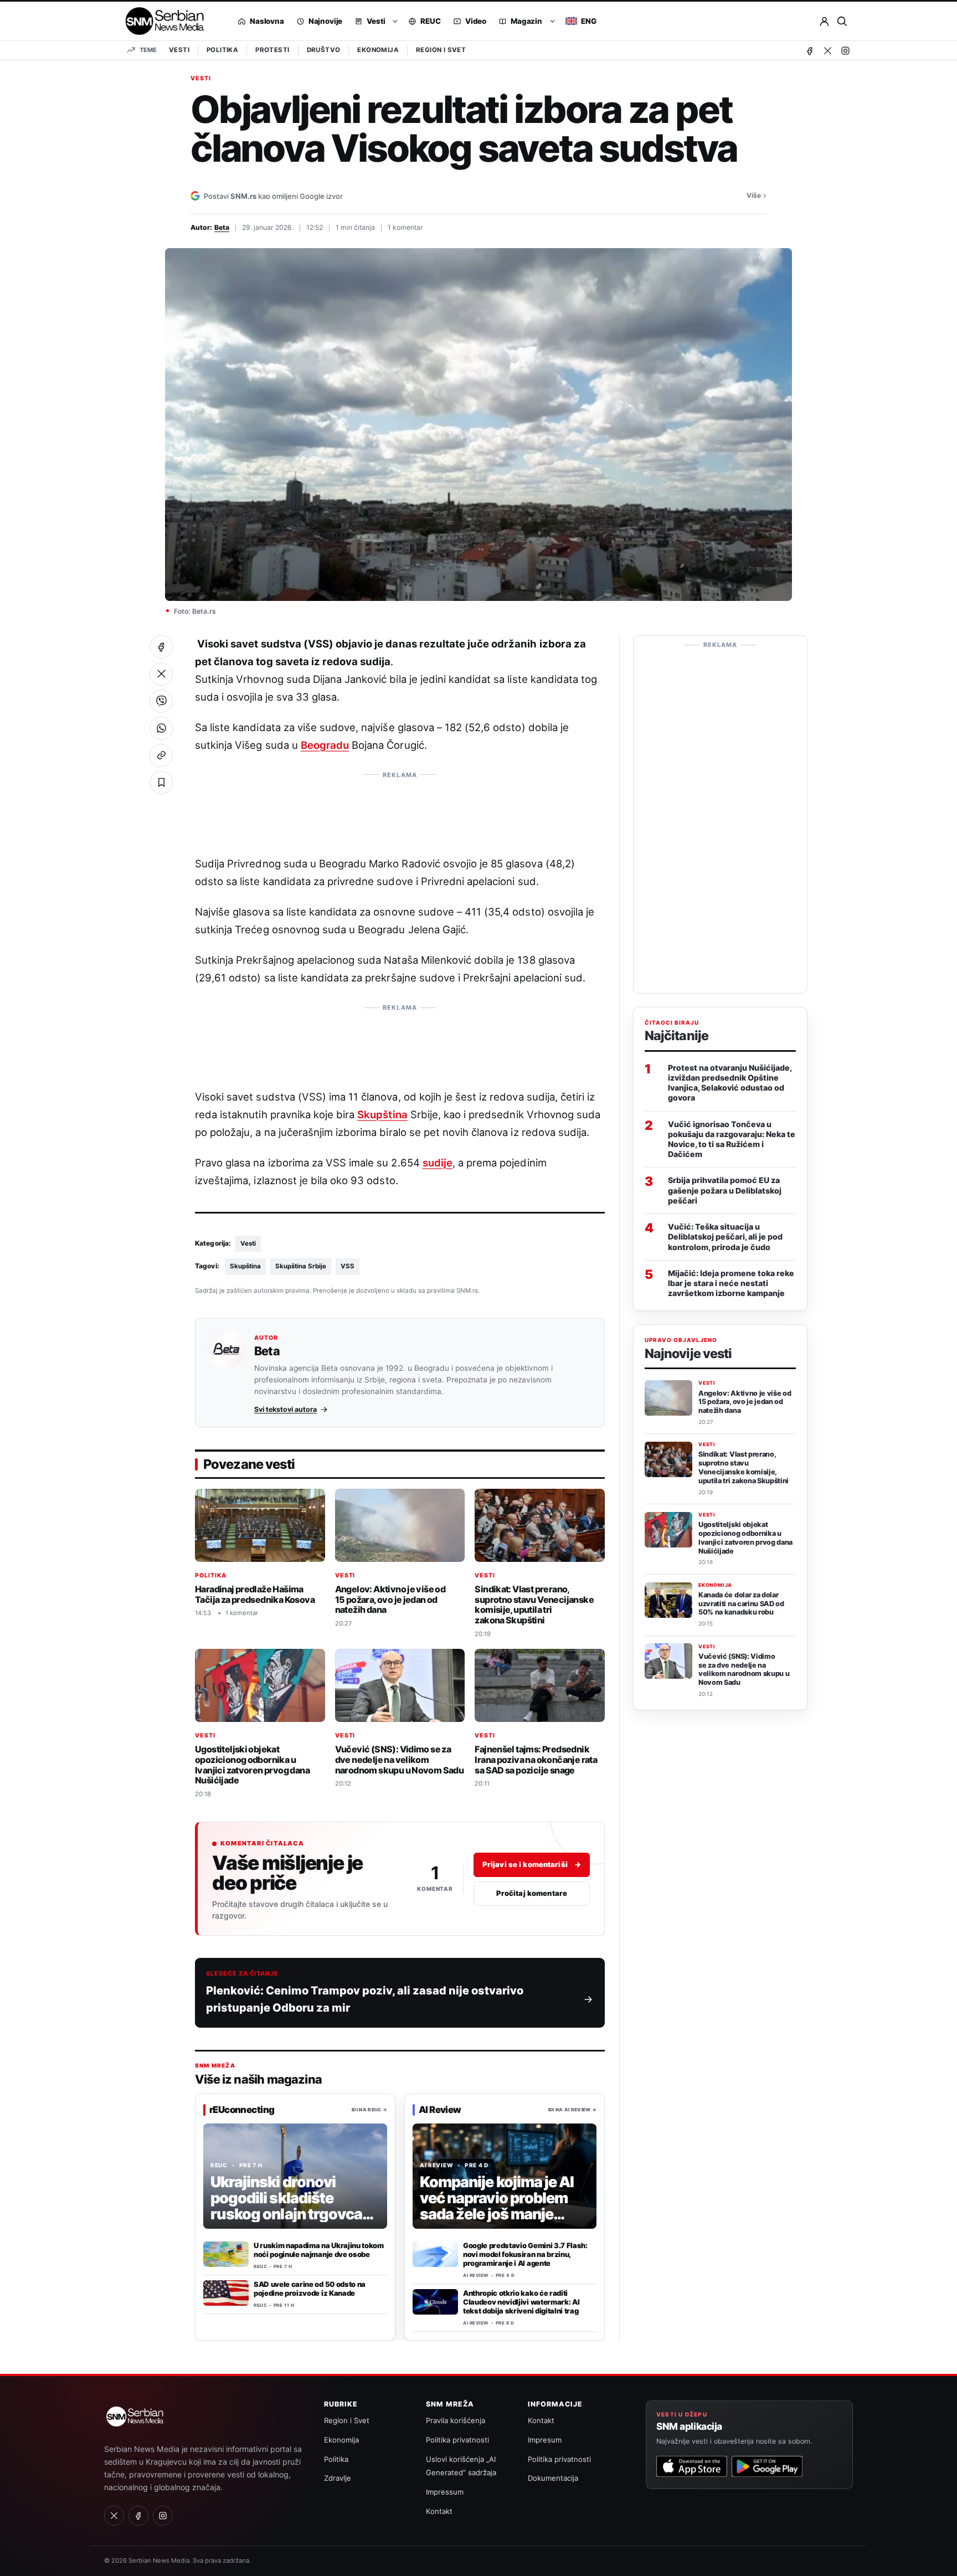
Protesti (272, 50)
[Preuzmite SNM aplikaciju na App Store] (692, 2466)
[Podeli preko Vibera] (161, 701)
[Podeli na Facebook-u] (161, 647)
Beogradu (325, 745)
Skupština (382, 1114)
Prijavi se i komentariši (532, 1864)
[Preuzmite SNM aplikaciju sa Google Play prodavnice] (767, 2466)
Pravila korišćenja (456, 2420)
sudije (438, 1163)
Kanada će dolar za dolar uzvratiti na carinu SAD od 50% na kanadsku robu (741, 1604)
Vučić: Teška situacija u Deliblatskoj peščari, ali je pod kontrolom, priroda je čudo (725, 1236)
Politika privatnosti (457, 2440)
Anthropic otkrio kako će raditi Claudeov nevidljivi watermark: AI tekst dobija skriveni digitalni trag (521, 2302)
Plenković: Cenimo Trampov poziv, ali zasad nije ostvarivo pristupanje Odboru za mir (365, 1999)
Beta (222, 227)
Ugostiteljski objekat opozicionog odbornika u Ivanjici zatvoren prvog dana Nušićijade (252, 1765)
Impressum (445, 2492)
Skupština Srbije (301, 1266)
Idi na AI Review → (572, 2109)
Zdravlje (338, 2478)
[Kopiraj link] (161, 755)
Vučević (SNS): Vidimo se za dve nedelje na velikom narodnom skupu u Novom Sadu (400, 1760)
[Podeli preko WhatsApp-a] (161, 728)
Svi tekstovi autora (285, 1410)
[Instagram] (845, 50)
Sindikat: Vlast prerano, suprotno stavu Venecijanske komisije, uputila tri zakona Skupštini (534, 1605)
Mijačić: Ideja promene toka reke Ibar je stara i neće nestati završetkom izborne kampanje (731, 1283)
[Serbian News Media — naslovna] (161, 21)
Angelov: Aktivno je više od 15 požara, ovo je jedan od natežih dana (390, 1599)
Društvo (324, 50)
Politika (222, 50)
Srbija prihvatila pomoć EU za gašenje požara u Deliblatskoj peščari (725, 1190)
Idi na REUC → (369, 2109)
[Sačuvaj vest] (161, 783)
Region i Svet (441, 50)
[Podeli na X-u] (161, 674)
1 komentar (405, 227)
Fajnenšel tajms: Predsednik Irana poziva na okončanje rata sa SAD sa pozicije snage (536, 1760)
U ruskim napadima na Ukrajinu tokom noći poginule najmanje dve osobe (319, 2250)
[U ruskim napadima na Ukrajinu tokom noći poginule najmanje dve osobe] (226, 2254)
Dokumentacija (553, 2478)
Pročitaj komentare (532, 1893)
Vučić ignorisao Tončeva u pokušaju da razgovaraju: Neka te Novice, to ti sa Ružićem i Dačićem (732, 1139)
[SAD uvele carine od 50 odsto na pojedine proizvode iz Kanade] (226, 2293)
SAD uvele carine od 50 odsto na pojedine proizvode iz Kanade (310, 2289)
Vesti (179, 50)
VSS (348, 1266)
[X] (827, 50)
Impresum (545, 2440)
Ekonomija (378, 50)
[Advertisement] (400, 809)
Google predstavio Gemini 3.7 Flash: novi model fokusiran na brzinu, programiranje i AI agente (525, 2254)
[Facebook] (810, 50)
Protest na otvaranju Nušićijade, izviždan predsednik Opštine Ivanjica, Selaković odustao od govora (730, 1083)
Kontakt (439, 2511)
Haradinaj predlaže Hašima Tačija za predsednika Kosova (255, 1594)
